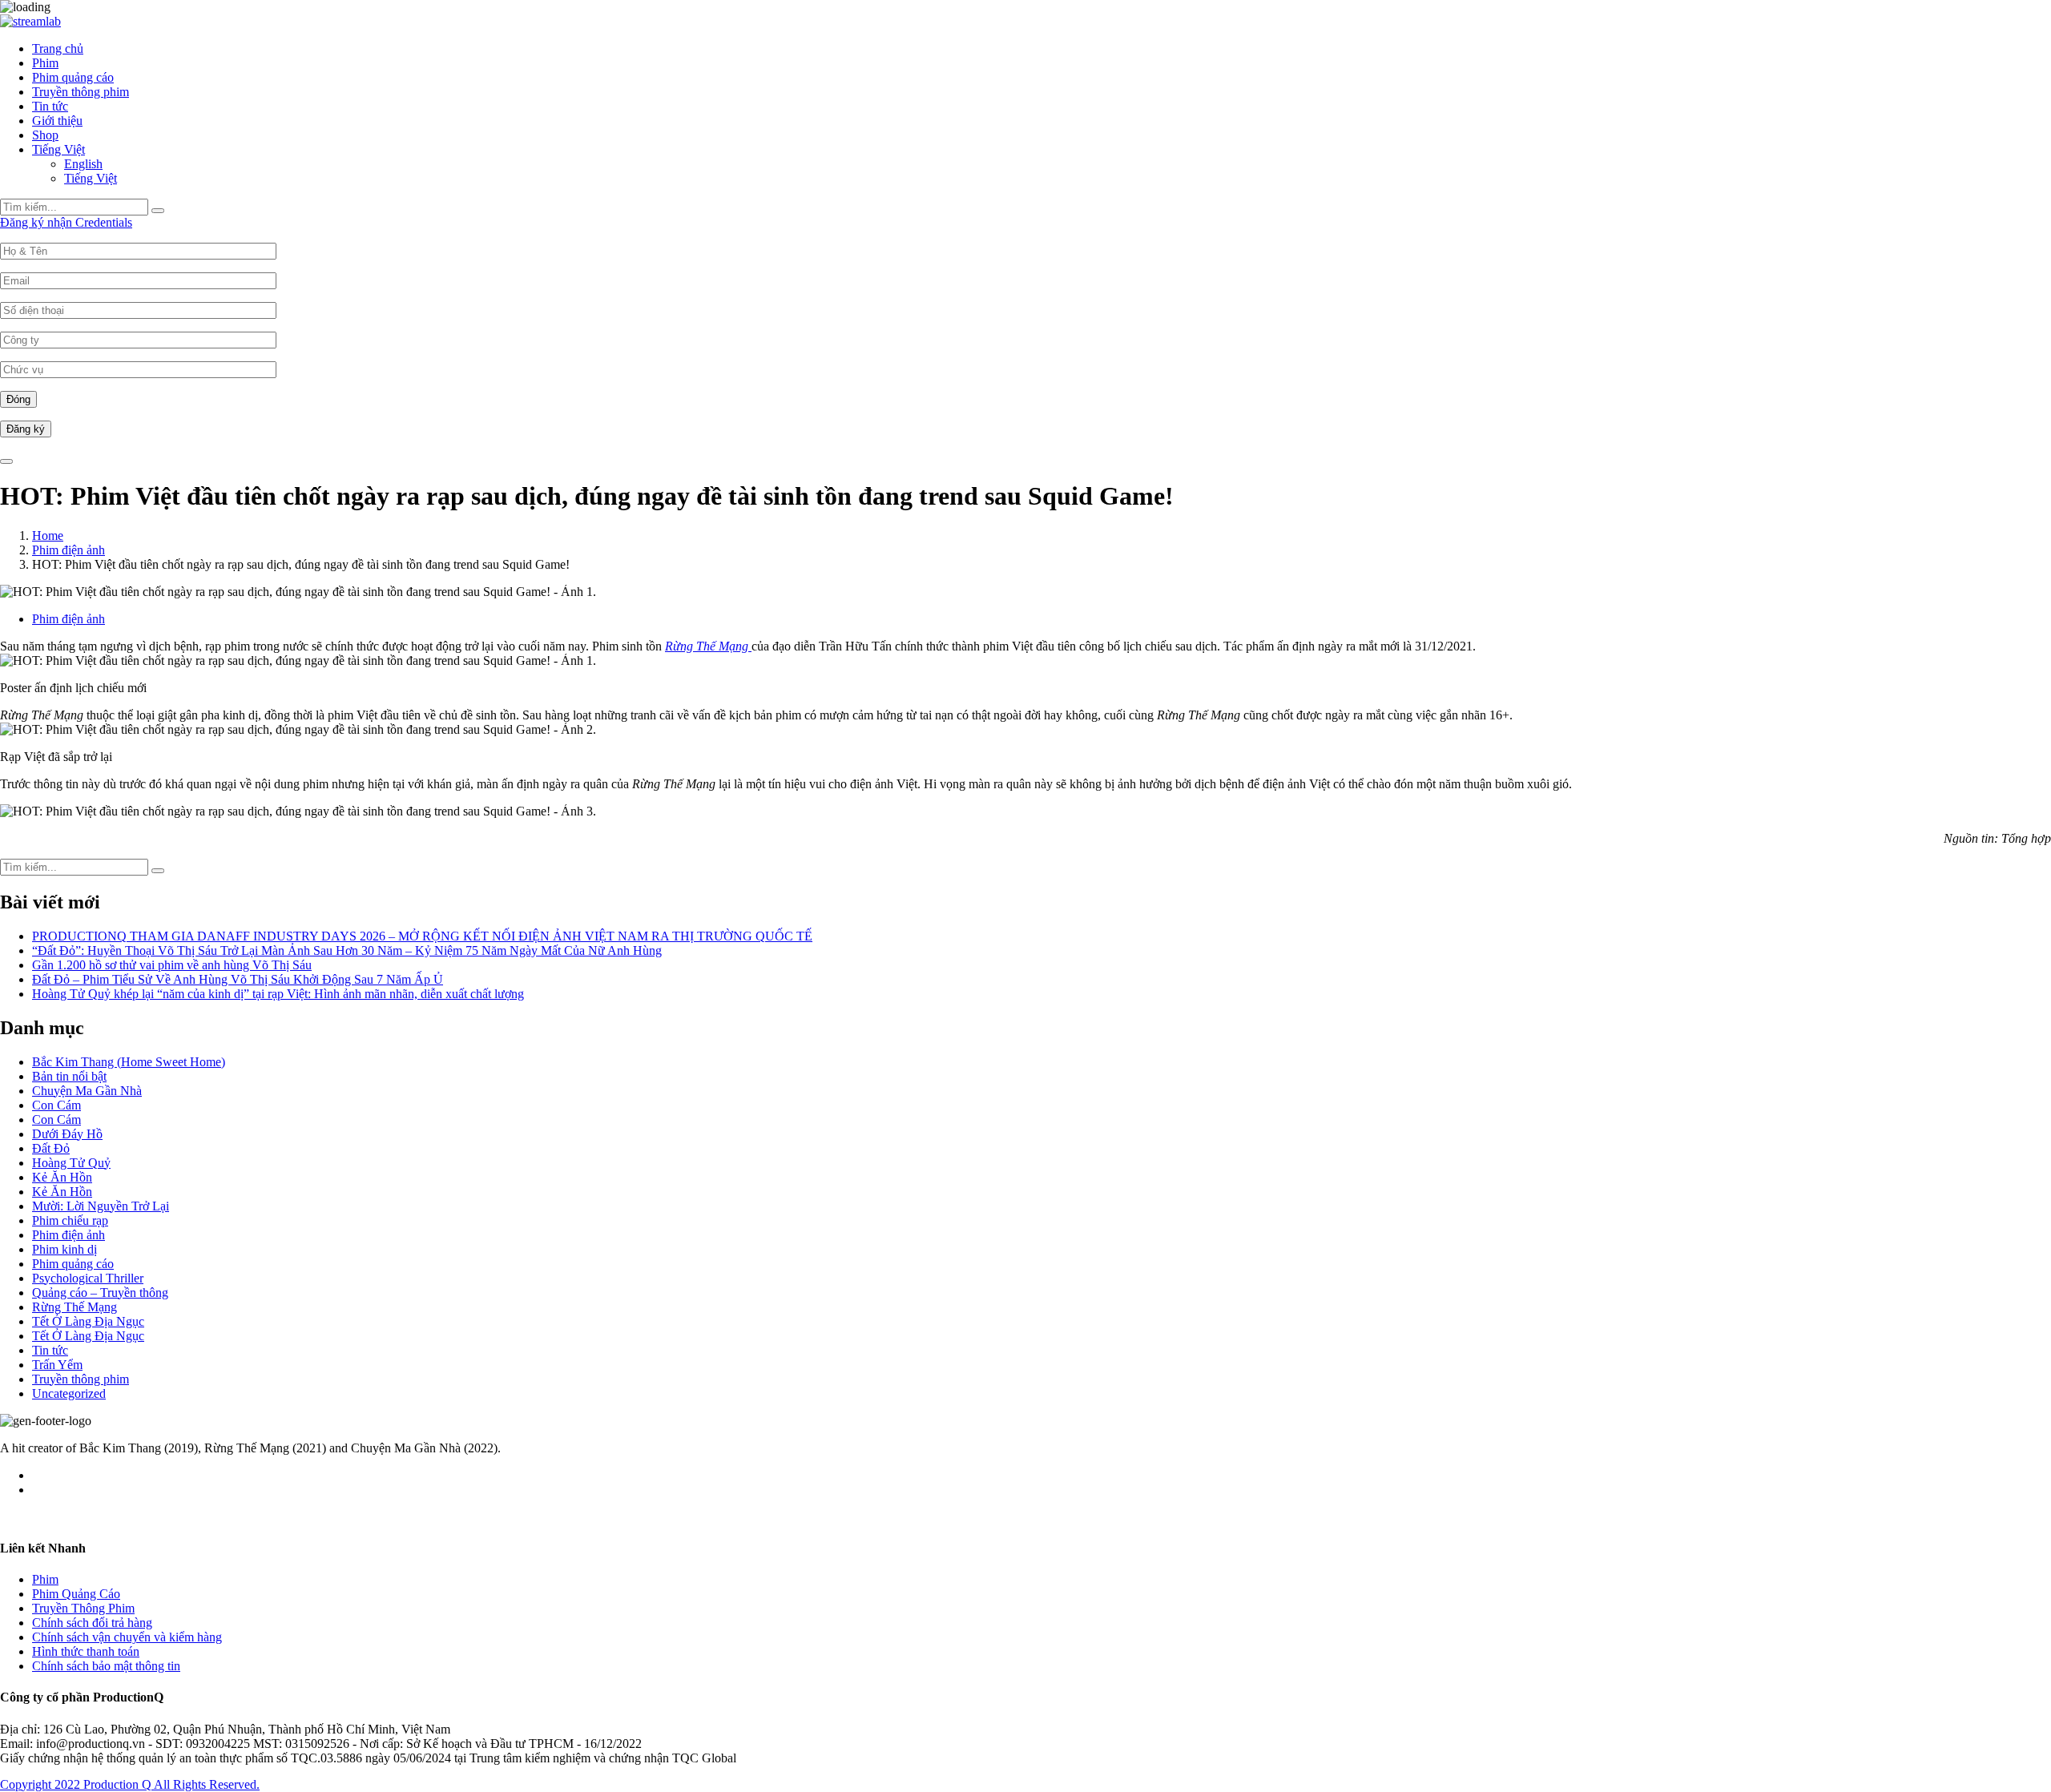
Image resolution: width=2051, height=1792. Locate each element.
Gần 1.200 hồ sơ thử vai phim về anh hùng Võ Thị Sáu (172, 965)
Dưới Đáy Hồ (67, 1134)
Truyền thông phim (81, 92)
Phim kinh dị (64, 1249)
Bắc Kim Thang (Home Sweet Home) (129, 1062)
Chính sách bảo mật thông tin (106, 1666)
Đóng (18, 399)
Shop (45, 135)
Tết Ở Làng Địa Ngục (88, 1321)
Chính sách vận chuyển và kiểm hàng (127, 1637)
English (83, 164)
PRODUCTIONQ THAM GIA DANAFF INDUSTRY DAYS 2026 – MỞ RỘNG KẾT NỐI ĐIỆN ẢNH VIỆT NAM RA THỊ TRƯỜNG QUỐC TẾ (422, 936)
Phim (45, 63)
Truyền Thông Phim (83, 1608)
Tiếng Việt (58, 149)
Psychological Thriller (88, 1278)
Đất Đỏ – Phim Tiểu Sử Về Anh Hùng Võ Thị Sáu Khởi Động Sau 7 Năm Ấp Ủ (238, 979)
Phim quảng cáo (73, 77)
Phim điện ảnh (69, 550)
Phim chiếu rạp (70, 1220)
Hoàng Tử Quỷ (71, 1163)
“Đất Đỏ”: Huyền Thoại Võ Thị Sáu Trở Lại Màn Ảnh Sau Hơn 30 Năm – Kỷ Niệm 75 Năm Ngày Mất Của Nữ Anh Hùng (347, 950)
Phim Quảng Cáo (76, 1594)
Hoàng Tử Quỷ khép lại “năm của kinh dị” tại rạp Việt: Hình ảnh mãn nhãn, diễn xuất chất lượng (278, 994)
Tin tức (50, 106)
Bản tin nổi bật (69, 1076)
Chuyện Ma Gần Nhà (87, 1091)
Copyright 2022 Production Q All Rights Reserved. (130, 1784)
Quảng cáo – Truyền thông (100, 1293)
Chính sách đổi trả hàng (92, 1623)
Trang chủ (58, 48)
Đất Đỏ (51, 1148)
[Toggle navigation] (6, 461)
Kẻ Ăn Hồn (62, 1177)
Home (48, 536)
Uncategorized (69, 1393)
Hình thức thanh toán (86, 1651)
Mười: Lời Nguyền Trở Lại (101, 1206)
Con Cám (56, 1105)
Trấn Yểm (57, 1365)
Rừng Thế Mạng (75, 1307)
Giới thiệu (57, 121)
